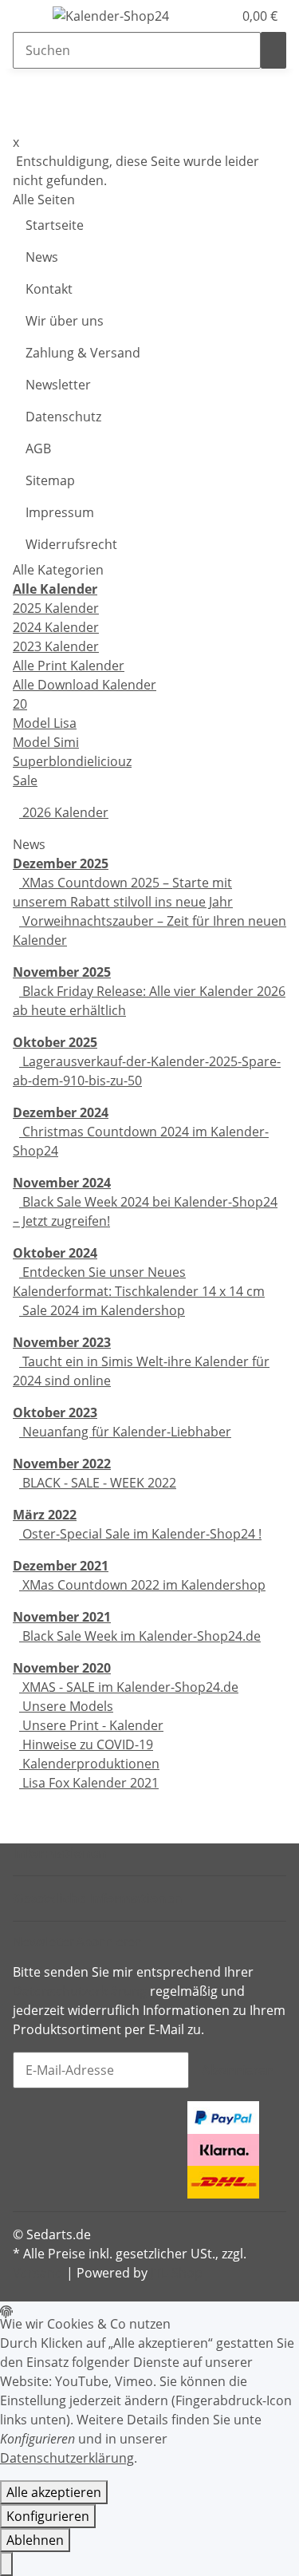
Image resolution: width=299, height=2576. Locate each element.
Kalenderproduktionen (89, 1764)
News (42, 257)
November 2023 (62, 1342)
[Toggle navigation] (33, 18)
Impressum (60, 512)
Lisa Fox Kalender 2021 (89, 1783)
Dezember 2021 (61, 1566)
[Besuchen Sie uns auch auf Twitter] (26, 2132)
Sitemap (50, 480)
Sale (25, 780)
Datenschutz (63, 417)
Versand (38, 2273)
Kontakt (49, 289)
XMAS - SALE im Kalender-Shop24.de (129, 1687)
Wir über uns (65, 321)
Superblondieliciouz (72, 761)
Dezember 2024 (61, 1112)
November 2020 (62, 1668)
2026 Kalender (64, 812)
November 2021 (62, 1617)
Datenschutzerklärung (80, 1991)
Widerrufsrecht (71, 544)
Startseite (55, 225)
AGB (38, 448)
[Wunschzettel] (221, 16)
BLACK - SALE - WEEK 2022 (98, 1483)
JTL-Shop (177, 2273)
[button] (203, 16)
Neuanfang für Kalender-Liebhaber (125, 1432)
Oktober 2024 (55, 1253)
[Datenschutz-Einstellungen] (6, 2564)
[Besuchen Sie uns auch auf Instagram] (26, 2151)
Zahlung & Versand (83, 353)
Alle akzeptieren (54, 2492)
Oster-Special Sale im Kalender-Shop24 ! (140, 1534)
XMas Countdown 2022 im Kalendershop (142, 1585)
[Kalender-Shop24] (111, 16)
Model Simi (46, 742)
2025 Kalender (56, 608)
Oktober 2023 (55, 1412)
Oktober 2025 (55, 1042)
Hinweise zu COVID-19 (86, 1744)
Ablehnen (35, 2540)
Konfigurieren (48, 2516)
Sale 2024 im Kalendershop (102, 1310)
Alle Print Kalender (69, 666)
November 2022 (62, 1464)
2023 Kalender (56, 646)
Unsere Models (66, 1706)
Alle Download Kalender (85, 685)
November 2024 (62, 1183)
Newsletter (58, 385)
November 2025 (62, 972)
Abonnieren (238, 2070)
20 (20, 704)
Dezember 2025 (61, 863)
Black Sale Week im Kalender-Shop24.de (140, 1636)
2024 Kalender (56, 627)
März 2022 (45, 1515)
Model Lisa (45, 723)
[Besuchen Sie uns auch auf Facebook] (26, 2112)
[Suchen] (273, 50)
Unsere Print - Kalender (91, 1725)
